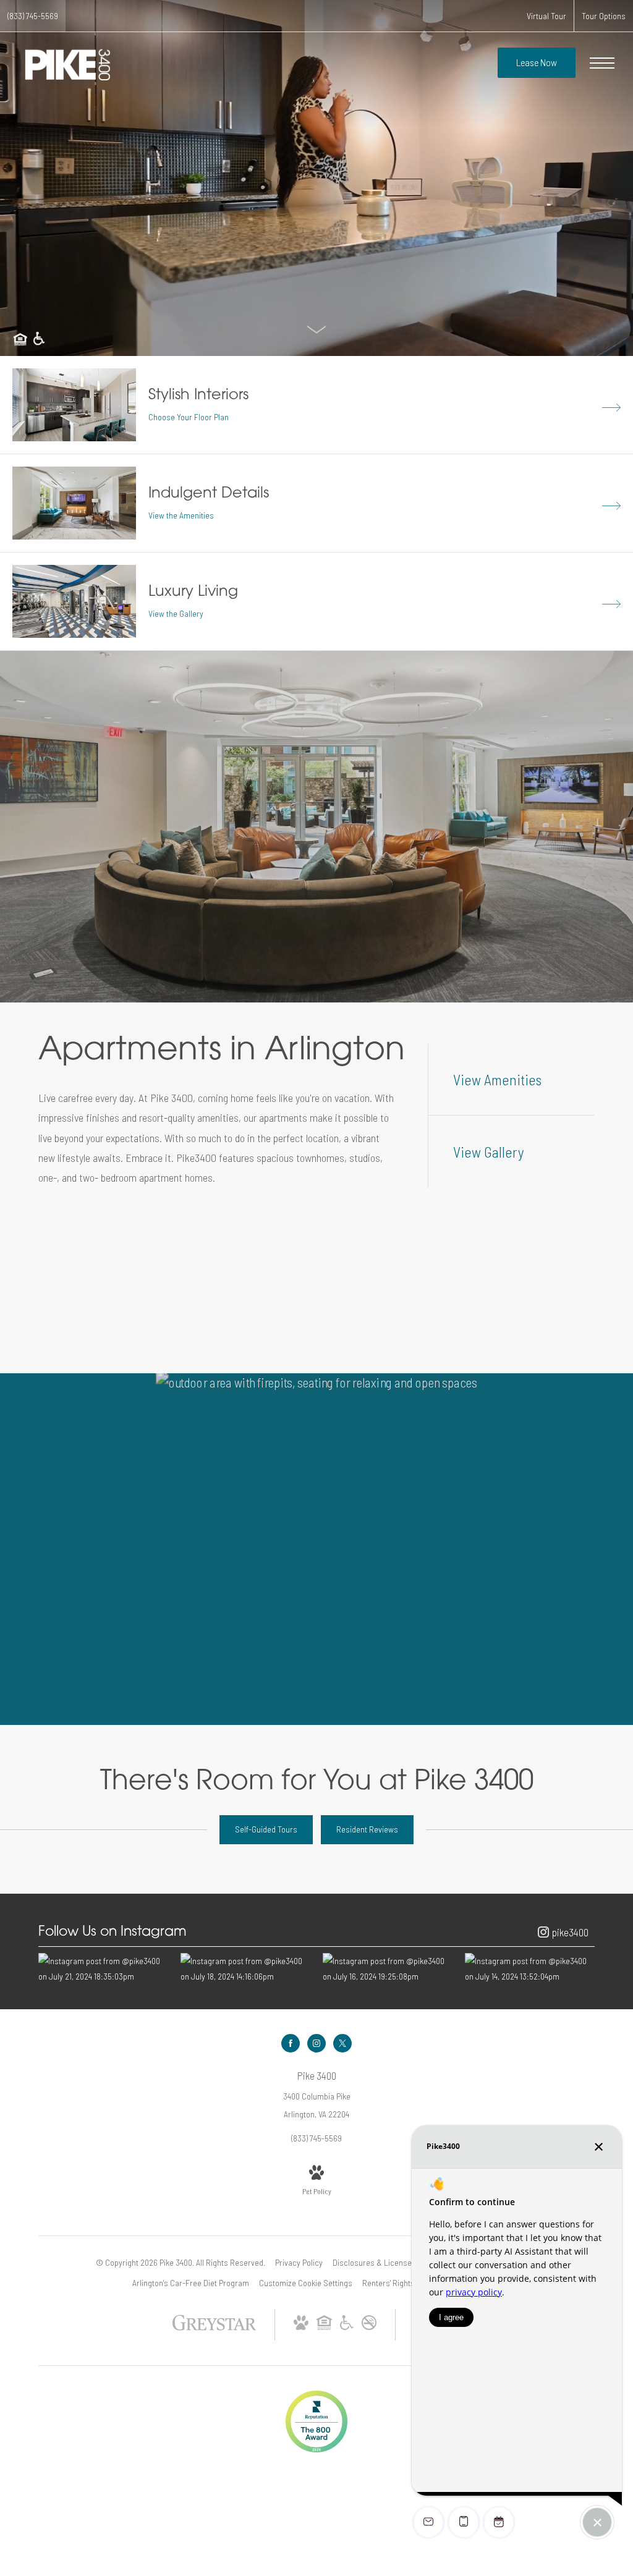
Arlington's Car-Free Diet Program (191, 2283)
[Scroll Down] (316, 328)
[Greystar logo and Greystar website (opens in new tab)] (214, 2328)
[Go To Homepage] (68, 65)
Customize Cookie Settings (306, 2283)
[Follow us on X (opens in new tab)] (342, 2043)
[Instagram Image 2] (245, 1968)
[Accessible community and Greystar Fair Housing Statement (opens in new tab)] (347, 2327)
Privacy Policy (299, 2262)
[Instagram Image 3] (388, 1968)
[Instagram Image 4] (530, 1968)
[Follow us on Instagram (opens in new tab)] (316, 2043)
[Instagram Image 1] (103, 1968)
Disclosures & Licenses (374, 2262)
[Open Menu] (602, 63)
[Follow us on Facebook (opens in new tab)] (291, 2043)
